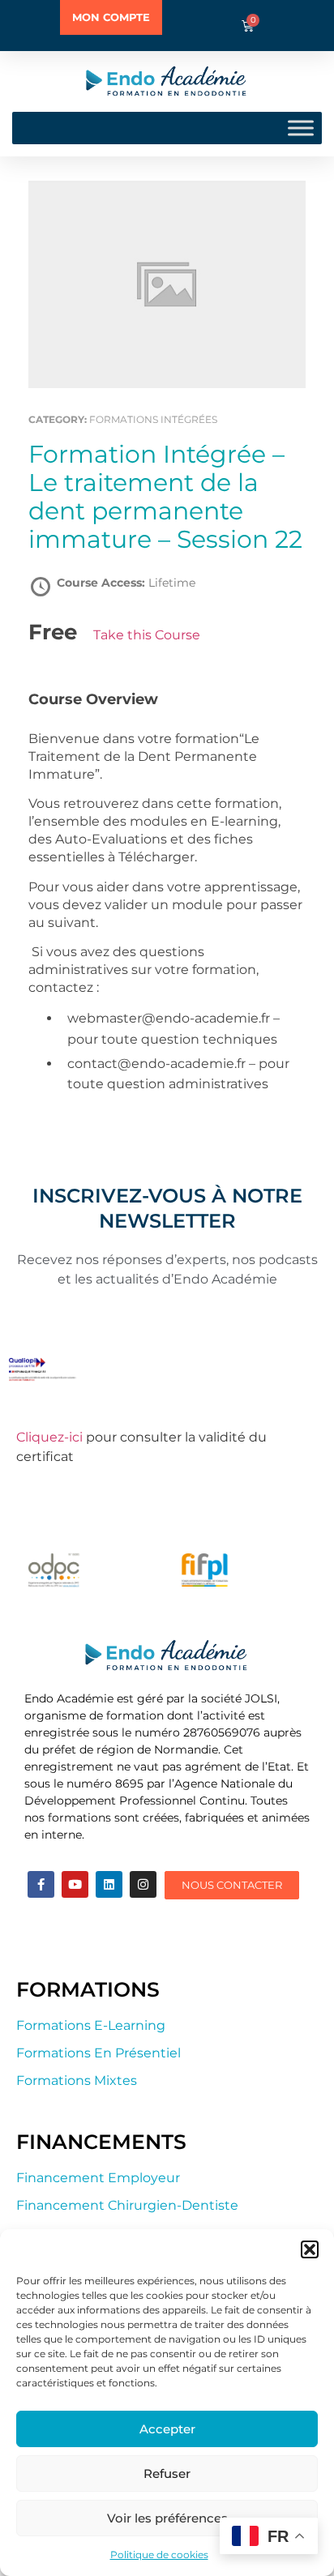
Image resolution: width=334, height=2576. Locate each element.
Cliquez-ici (49, 1437)
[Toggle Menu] (301, 128)
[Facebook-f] (41, 1884)
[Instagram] (143, 1884)
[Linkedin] (109, 1884)
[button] (310, 2249)
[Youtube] (75, 1884)
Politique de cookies (159, 2555)
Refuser (167, 2473)
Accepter (167, 2429)
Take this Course (147, 635)
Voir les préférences (167, 2518)
